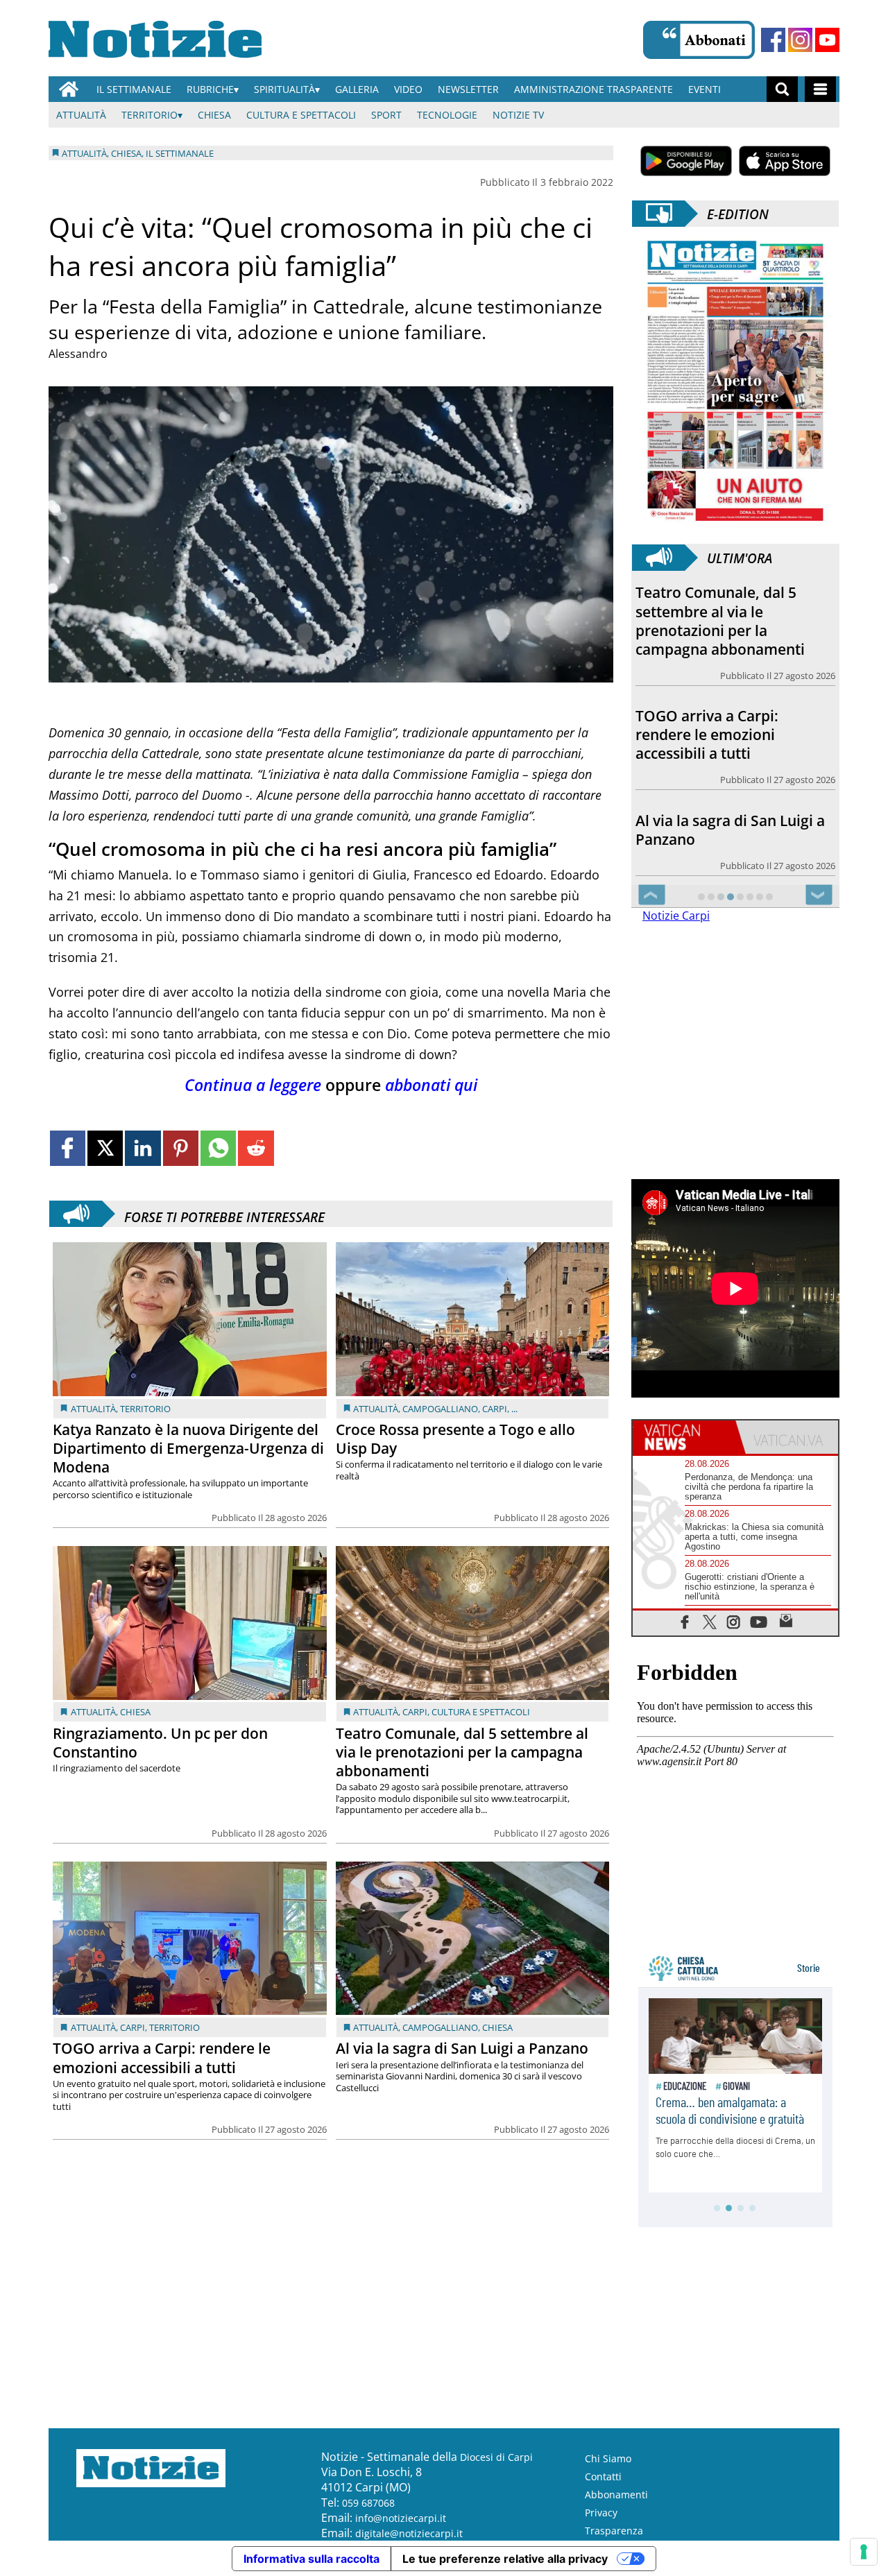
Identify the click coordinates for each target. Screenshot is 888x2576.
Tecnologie (447, 115)
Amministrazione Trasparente (594, 89)
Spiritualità (284, 89)
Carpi (495, 1409)
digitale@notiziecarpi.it (409, 2533)
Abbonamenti (616, 2495)
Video (408, 89)
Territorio (150, 115)
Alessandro (78, 354)
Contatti (603, 2476)
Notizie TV (518, 115)
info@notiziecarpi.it (401, 2518)
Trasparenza (614, 2531)
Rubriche (210, 89)
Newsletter (468, 89)
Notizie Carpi (676, 916)
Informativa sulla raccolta (311, 2559)
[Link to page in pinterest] (181, 1148)
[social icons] (685, 1621)
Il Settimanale (134, 89)
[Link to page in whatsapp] (218, 1148)
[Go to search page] (782, 89)
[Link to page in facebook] (68, 1148)
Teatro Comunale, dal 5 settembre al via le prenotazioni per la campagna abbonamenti (462, 1752)
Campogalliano (440, 1409)
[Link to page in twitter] (105, 1148)
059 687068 (368, 2503)
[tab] (684, 1437)
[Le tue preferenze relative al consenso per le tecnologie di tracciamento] (864, 2552)
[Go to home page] (69, 89)
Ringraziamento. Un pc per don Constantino (160, 1743)
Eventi (705, 89)
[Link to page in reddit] (256, 1148)
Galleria (357, 89)
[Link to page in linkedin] (143, 1148)
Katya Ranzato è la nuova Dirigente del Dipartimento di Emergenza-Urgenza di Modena (188, 1448)
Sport (386, 115)
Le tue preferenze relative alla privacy (505, 2559)
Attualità (81, 115)
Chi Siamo (608, 2458)
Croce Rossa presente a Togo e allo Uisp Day (455, 1439)
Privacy (601, 2513)
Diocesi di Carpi (496, 2457)
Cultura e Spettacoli (301, 115)
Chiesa (214, 115)
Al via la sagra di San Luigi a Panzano (462, 2048)
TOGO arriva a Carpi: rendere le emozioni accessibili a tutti (162, 2058)
